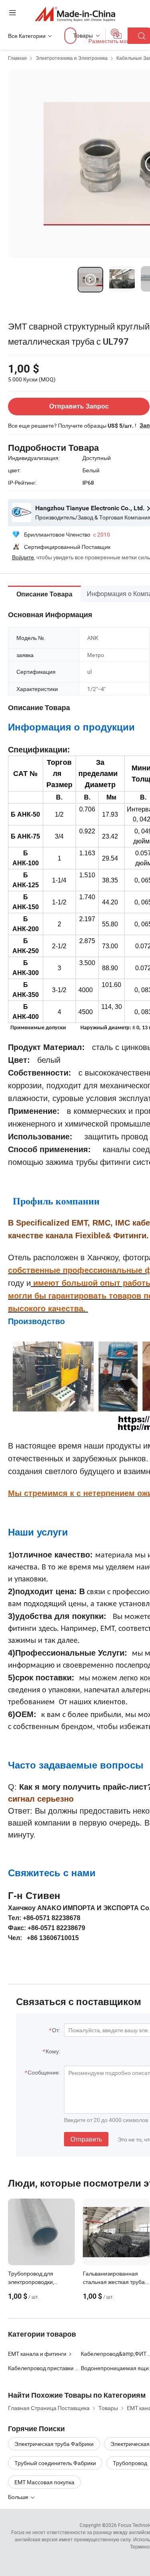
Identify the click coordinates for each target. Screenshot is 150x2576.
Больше (19, 2497)
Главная (17, 58)
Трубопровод (130, 2463)
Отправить (86, 2139)
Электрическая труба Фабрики (54, 2444)
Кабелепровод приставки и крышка (44, 2368)
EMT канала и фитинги (37, 2354)
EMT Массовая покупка (44, 2482)
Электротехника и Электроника (72, 58)
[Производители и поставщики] (75, 14)
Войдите (23, 557)
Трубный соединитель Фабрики (55, 2463)
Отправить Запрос (79, 406)
